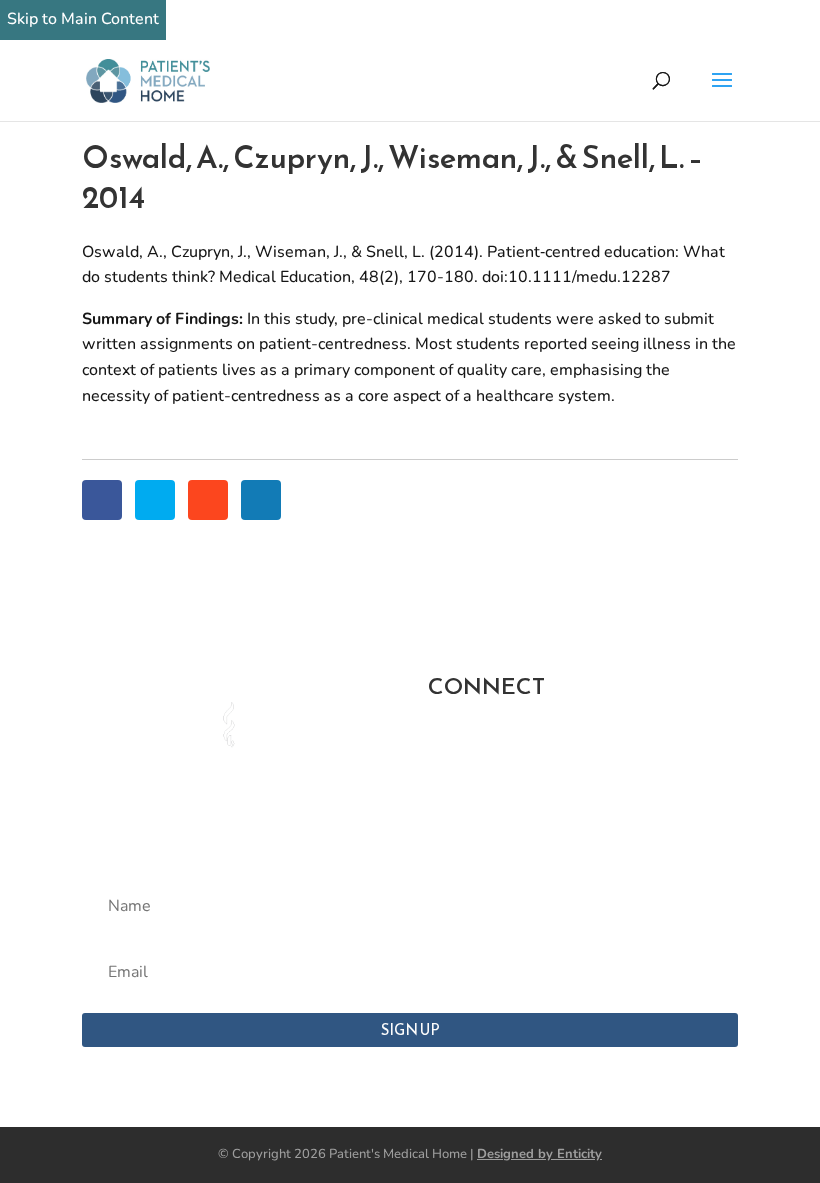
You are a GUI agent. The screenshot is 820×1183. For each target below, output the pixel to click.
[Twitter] (155, 500)
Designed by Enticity (539, 1154)
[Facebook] (102, 500)
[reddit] (208, 500)
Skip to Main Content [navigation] (83, 19)
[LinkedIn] (261, 500)
